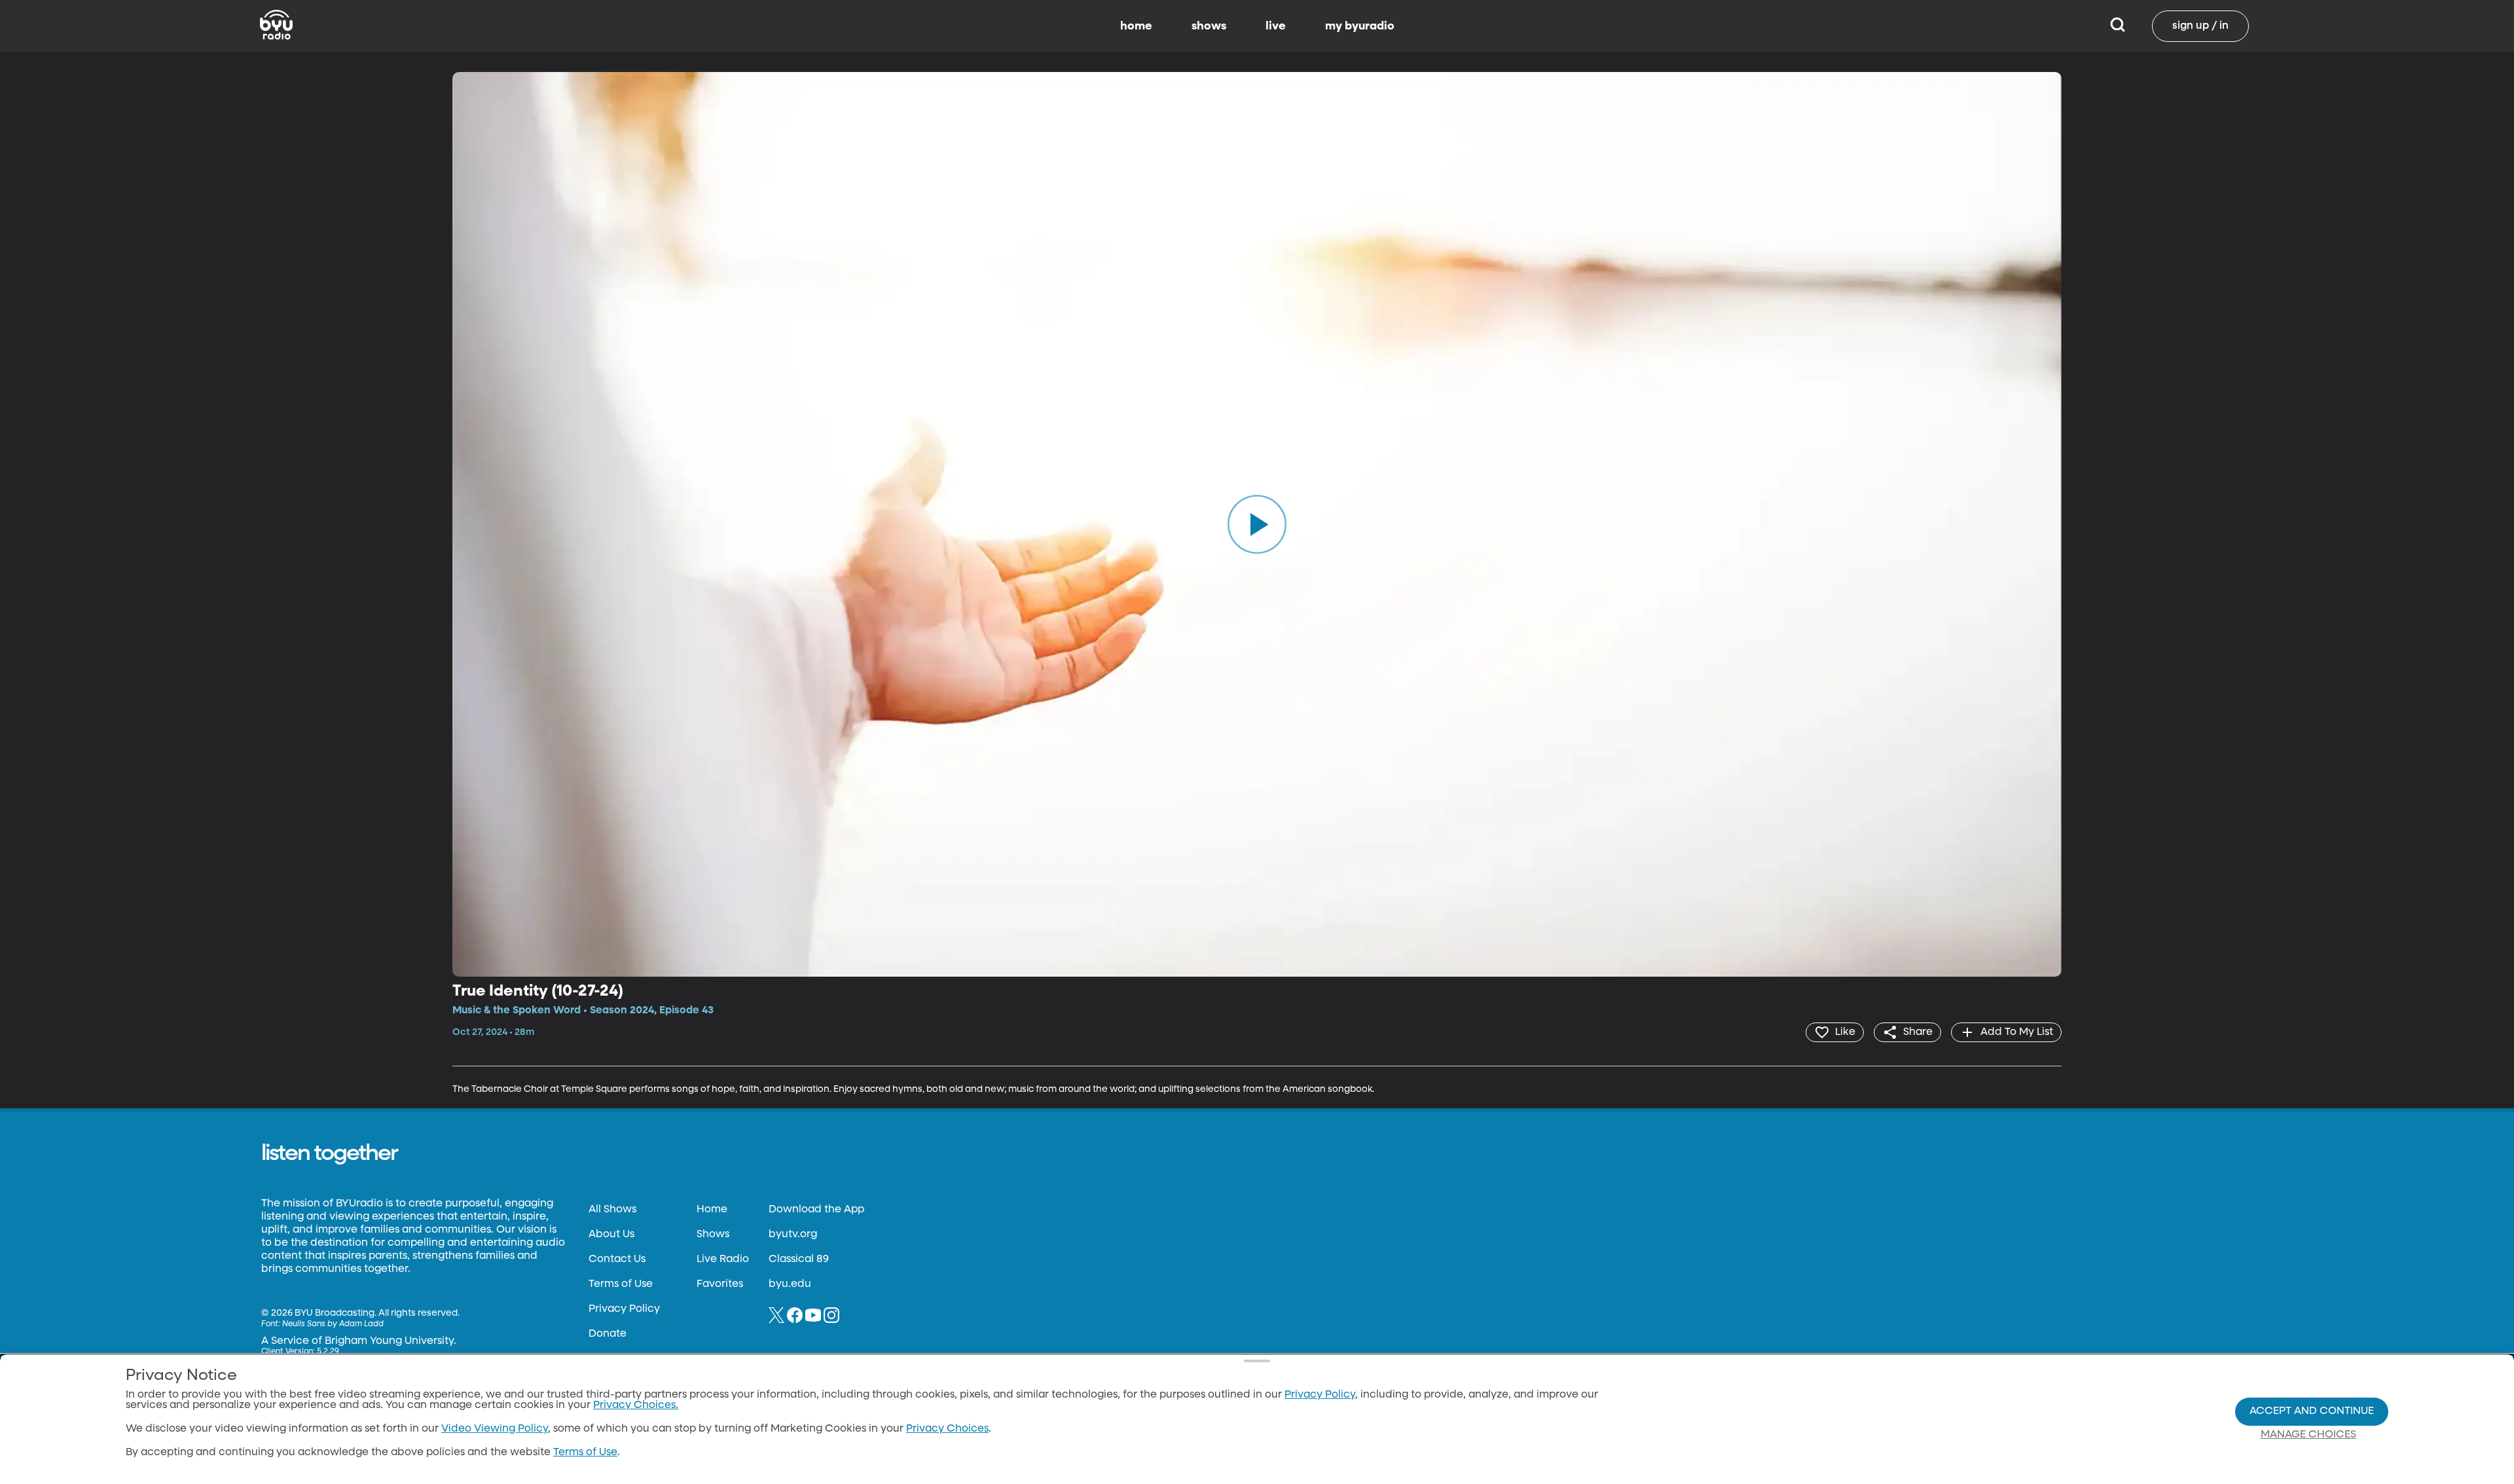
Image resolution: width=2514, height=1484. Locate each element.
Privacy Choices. (636, 1405)
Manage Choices (2308, 1435)
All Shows (612, 1210)
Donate (608, 1334)
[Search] (2118, 26)
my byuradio (1360, 26)
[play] (1257, 524)
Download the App (816, 1210)
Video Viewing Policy (495, 1429)
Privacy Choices (947, 1429)
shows (1209, 26)
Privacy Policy (624, 1309)
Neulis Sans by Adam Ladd (333, 1324)
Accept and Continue (2312, 1411)
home (1136, 26)
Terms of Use (621, 1284)
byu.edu (790, 1284)
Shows (713, 1235)
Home (712, 1210)
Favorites (720, 1284)
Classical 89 (799, 1259)
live (1276, 26)
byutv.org (793, 1235)
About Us (611, 1235)
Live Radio (723, 1259)
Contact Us (617, 1259)
